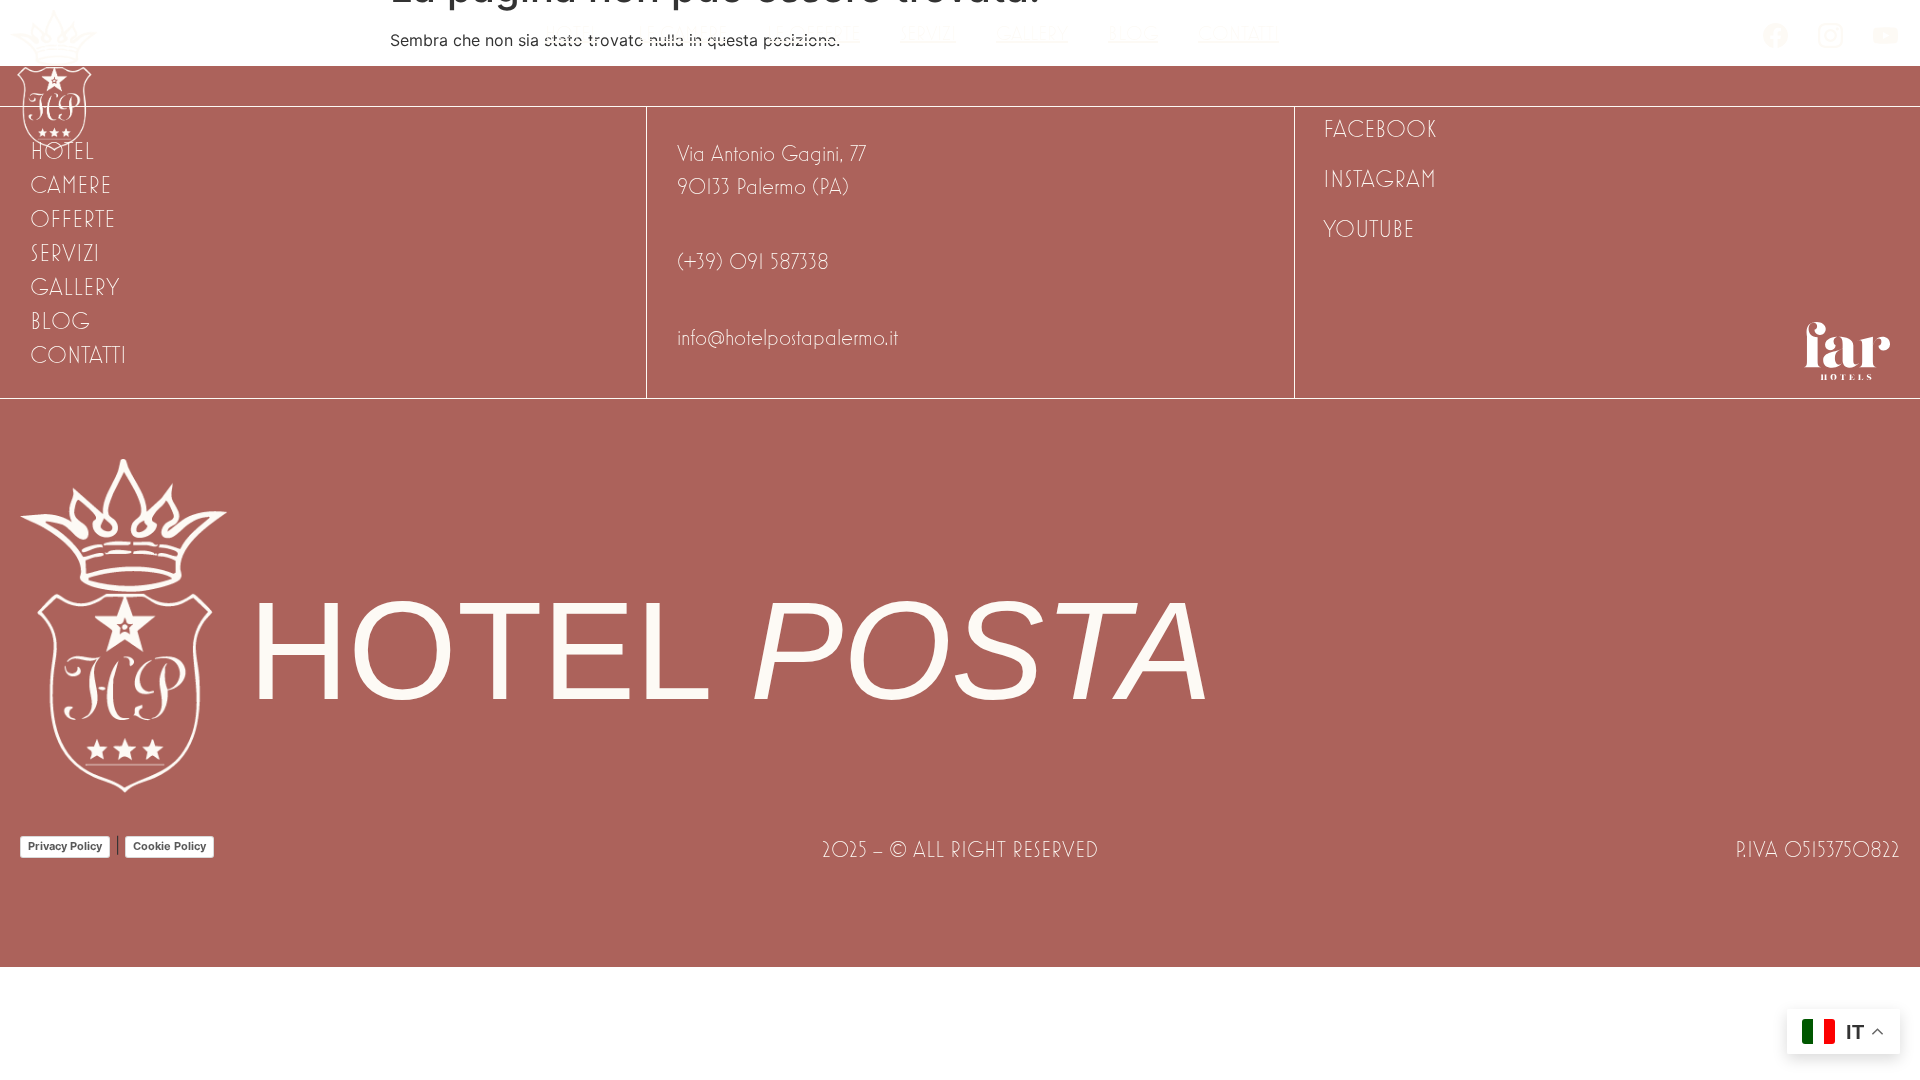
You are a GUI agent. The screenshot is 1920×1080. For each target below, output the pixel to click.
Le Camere (682, 33)
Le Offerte (813, 33)
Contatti (1238, 33)
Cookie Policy (169, 846)
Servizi (928, 33)
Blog (1133, 33)
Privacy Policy (65, 846)
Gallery (1032, 33)
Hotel (571, 33)
